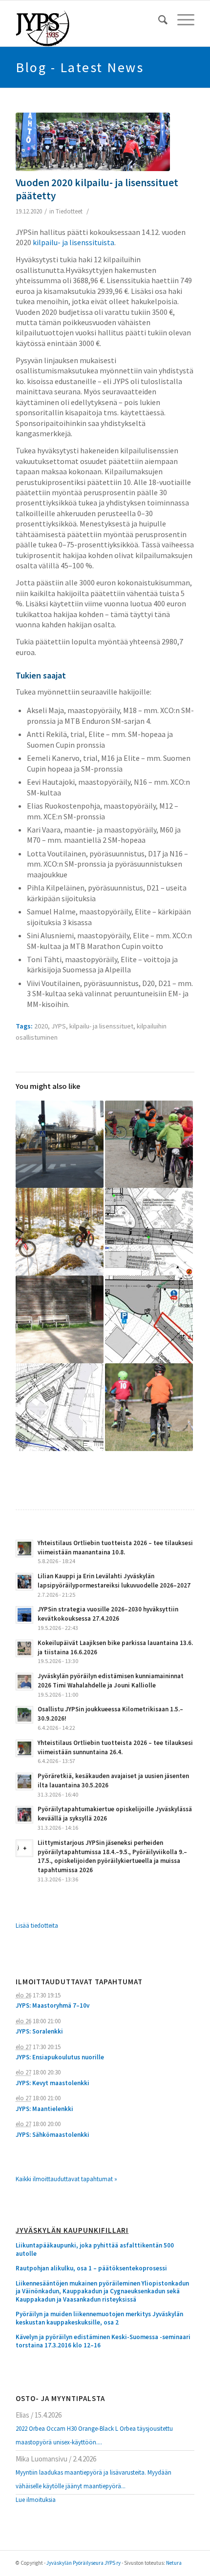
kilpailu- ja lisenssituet (101, 1026)
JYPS (59, 1026)
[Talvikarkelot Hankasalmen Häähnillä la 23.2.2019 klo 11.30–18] (60, 1232)
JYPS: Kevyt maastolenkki (52, 2083)
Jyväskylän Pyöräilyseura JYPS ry (84, 2563)
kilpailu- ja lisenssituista (73, 242)
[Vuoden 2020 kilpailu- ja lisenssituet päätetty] (93, 142)
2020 (41, 1026)
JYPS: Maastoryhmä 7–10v (52, 2005)
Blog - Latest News (80, 67)
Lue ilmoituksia (36, 2500)
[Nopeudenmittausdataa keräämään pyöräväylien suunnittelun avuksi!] (60, 1144)
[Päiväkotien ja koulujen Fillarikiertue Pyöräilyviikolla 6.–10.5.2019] (149, 1144)
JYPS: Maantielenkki (44, 2109)
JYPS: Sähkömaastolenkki (52, 2135)
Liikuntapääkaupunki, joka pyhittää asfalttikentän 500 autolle (95, 2250)
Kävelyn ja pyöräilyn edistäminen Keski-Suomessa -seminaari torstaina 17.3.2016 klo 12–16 (103, 2341)
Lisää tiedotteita (37, 1926)
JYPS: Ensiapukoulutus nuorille (60, 2057)
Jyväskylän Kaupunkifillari (72, 2231)
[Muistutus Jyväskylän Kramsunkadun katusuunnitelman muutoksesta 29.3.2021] (149, 1232)
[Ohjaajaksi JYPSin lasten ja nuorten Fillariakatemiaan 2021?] (149, 1407)
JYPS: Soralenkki (39, 2031)
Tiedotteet (69, 211)
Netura (174, 2563)
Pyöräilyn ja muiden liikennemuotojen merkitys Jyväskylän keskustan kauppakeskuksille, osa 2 (99, 2318)
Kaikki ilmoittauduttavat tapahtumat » (66, 2179)
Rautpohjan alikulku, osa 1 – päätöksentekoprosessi (91, 2268)
